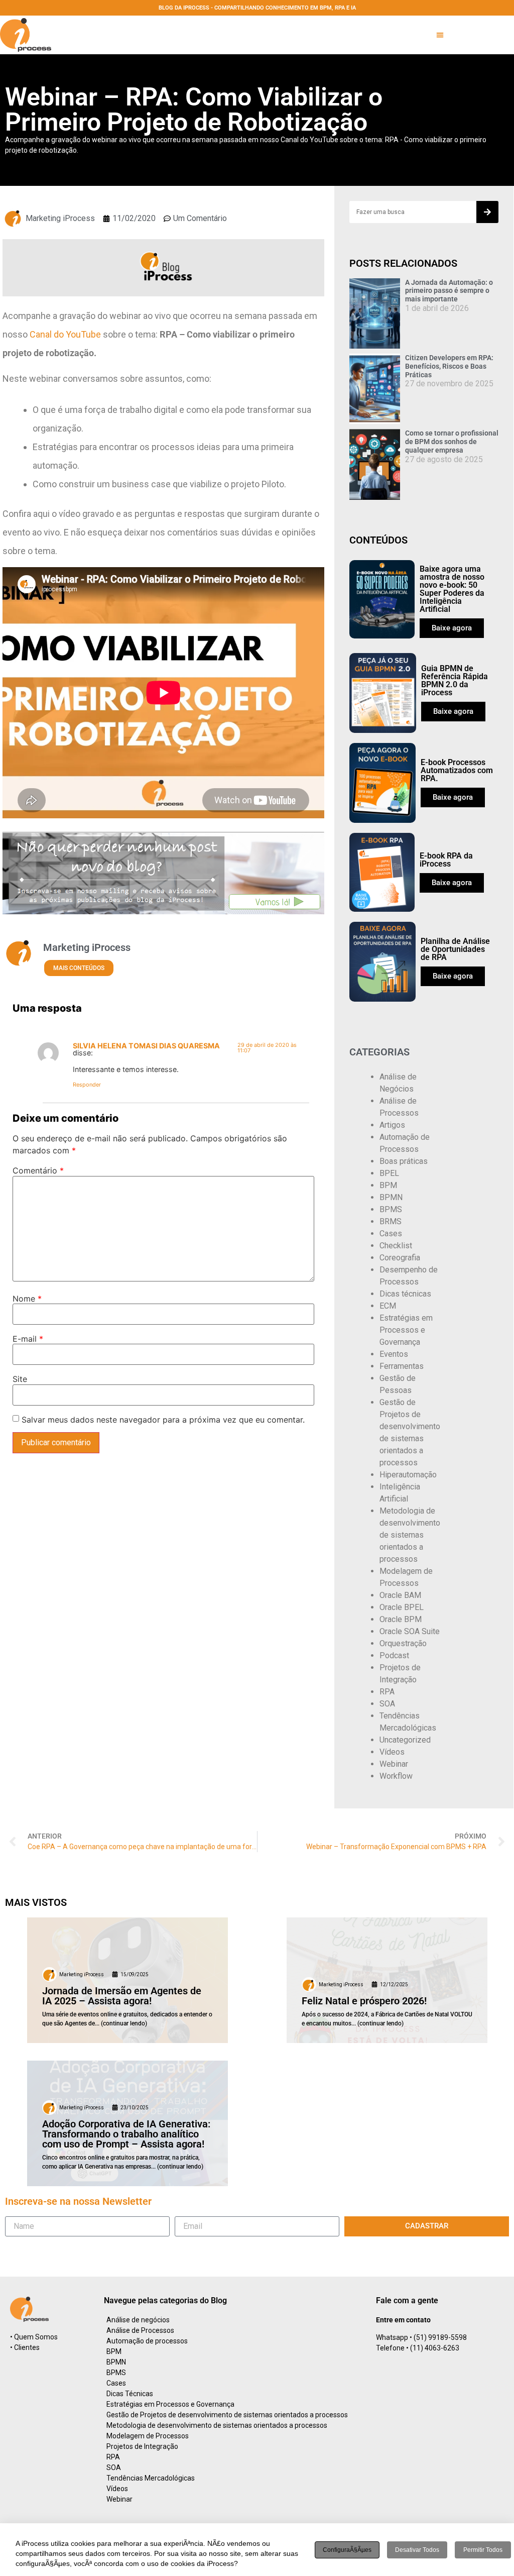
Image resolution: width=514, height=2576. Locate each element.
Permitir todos (483, 2550)
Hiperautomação (408, 1475)
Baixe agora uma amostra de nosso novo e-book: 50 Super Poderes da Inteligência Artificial (452, 589)
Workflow (396, 1776)
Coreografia (400, 1258)
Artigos (392, 1125)
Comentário (38, 1170)
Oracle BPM (401, 1619)
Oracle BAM (400, 1595)
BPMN (391, 1197)
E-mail (28, 1339)
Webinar (394, 1764)
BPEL (389, 1173)
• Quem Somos (34, 2337)
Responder (87, 1085)
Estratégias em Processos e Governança (406, 1330)
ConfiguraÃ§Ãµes (347, 2550)
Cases (391, 1233)
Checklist (396, 1246)
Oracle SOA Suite (410, 1631)
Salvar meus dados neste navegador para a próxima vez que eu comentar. (163, 1420)
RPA (387, 1692)
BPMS (391, 1209)
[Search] (487, 212)
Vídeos (392, 1752)
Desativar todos (417, 2550)
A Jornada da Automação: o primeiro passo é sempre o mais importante (449, 291)
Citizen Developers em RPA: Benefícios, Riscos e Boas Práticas (449, 366)
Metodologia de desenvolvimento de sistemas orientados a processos (410, 1535)
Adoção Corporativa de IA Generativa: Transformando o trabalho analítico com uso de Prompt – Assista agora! (126, 2134)
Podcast (394, 1655)
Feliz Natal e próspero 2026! (364, 2001)
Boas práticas (404, 1161)
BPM (388, 1185)
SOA (387, 1704)
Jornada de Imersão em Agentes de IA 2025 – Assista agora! (122, 1996)
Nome (27, 1299)
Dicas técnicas (405, 1294)
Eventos (394, 1354)
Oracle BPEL (402, 1607)
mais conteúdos (79, 968)
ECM (388, 1306)
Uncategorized (405, 1740)
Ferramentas (402, 1366)
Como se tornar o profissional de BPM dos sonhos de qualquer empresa (452, 442)
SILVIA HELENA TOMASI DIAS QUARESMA (146, 1046)
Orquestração (403, 1643)
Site (20, 1379)
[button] (440, 35)
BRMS (391, 1221)
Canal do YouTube (65, 334)
